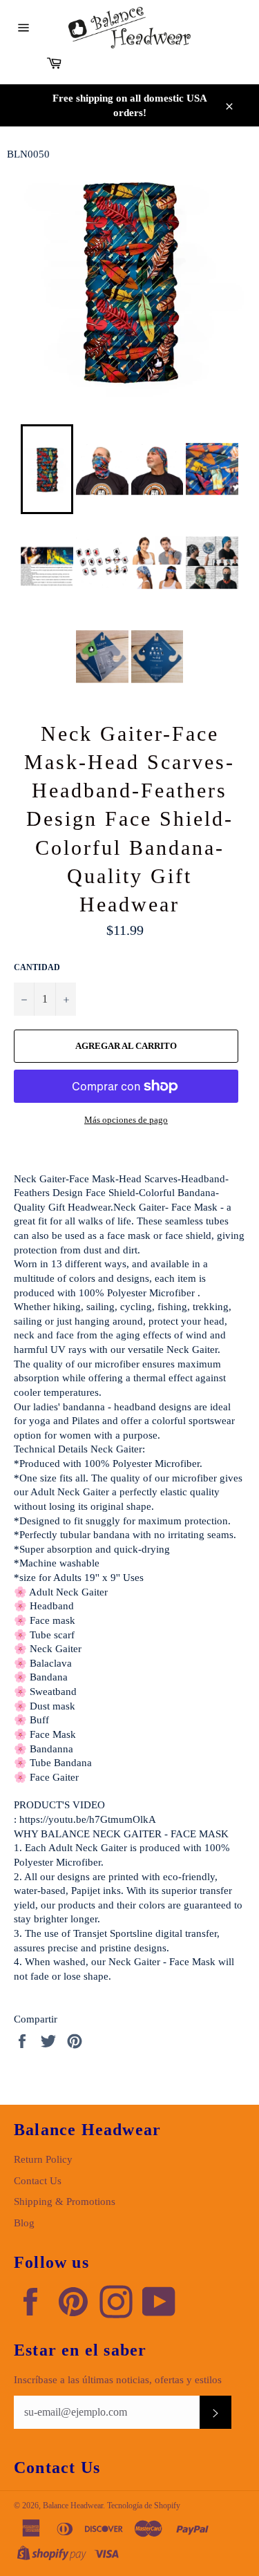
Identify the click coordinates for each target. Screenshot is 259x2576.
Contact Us (38, 2181)
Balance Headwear (73, 2506)
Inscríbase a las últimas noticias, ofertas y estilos (118, 2380)
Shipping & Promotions (65, 2201)
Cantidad (37, 967)
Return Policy (43, 2159)
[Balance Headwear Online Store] (130, 28)
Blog (24, 2223)
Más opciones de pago (126, 1120)
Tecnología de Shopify (144, 2506)
